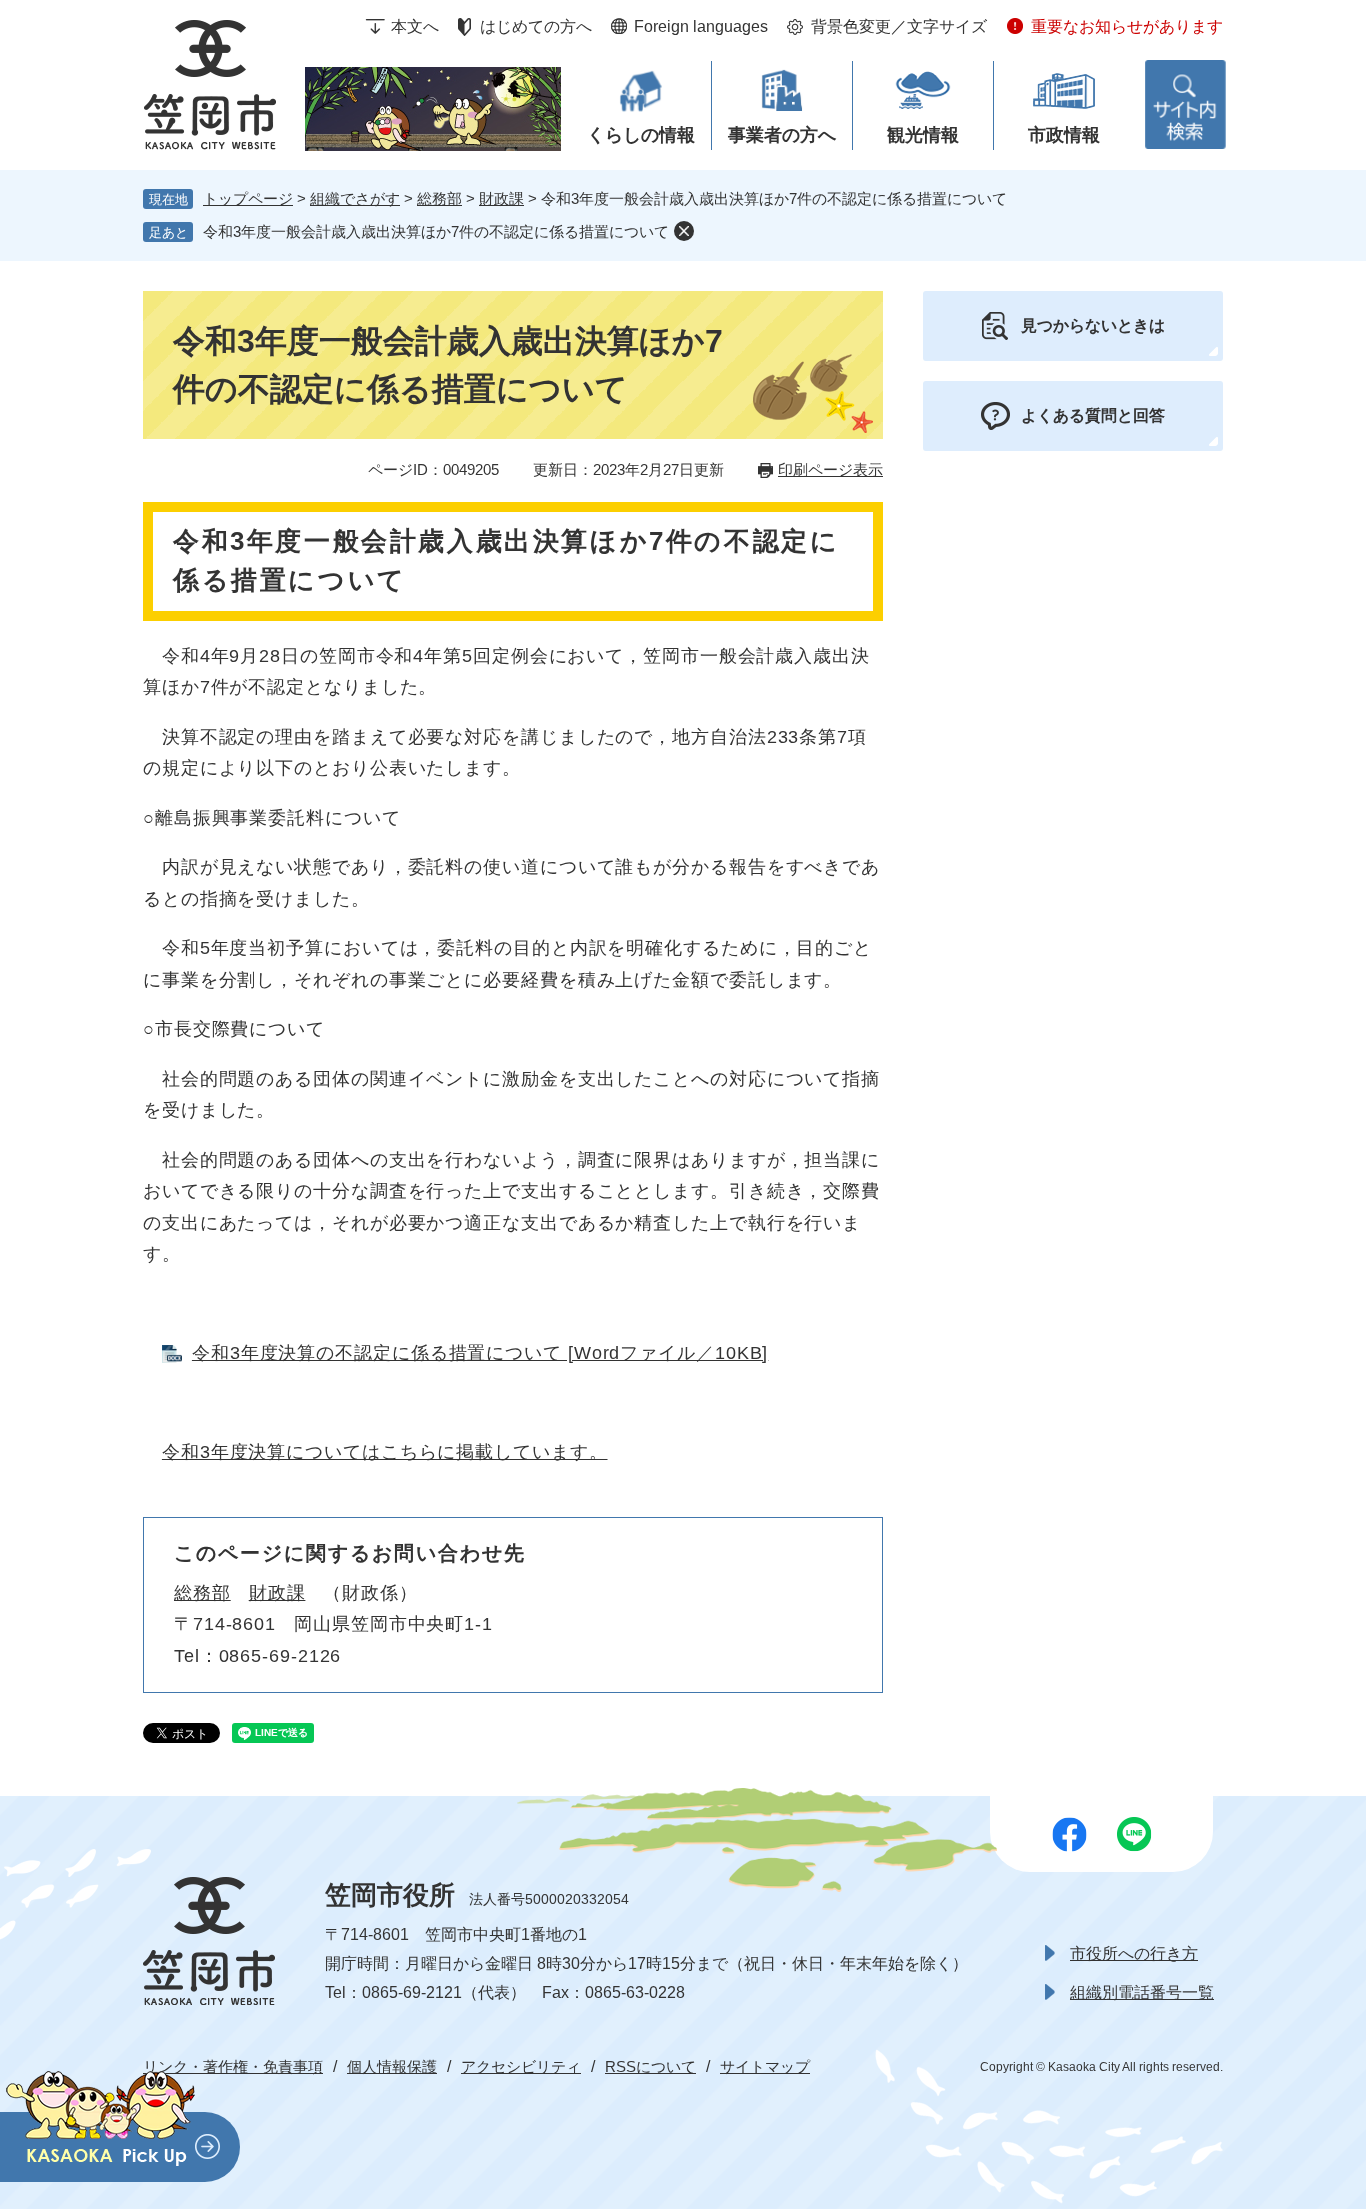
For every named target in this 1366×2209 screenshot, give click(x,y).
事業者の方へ (782, 135)
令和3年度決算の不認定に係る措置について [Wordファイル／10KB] (480, 1353)
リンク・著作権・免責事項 (233, 2066)
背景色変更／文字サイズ (899, 26)
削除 (684, 231)
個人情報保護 (392, 2066)
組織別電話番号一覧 (1142, 1992)
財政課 (501, 198)
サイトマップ (765, 2066)
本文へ (415, 26)
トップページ (248, 198)
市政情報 (1064, 135)
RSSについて (650, 2066)
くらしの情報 (641, 135)
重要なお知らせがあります (1127, 26)
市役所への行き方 (1134, 1953)
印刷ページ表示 (830, 469)
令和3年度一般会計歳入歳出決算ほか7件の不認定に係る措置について (436, 231)
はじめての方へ (536, 26)
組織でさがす (355, 198)
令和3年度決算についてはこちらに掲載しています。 (385, 1452)
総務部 (439, 198)
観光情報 (923, 135)
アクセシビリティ (521, 2066)
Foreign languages (701, 26)
